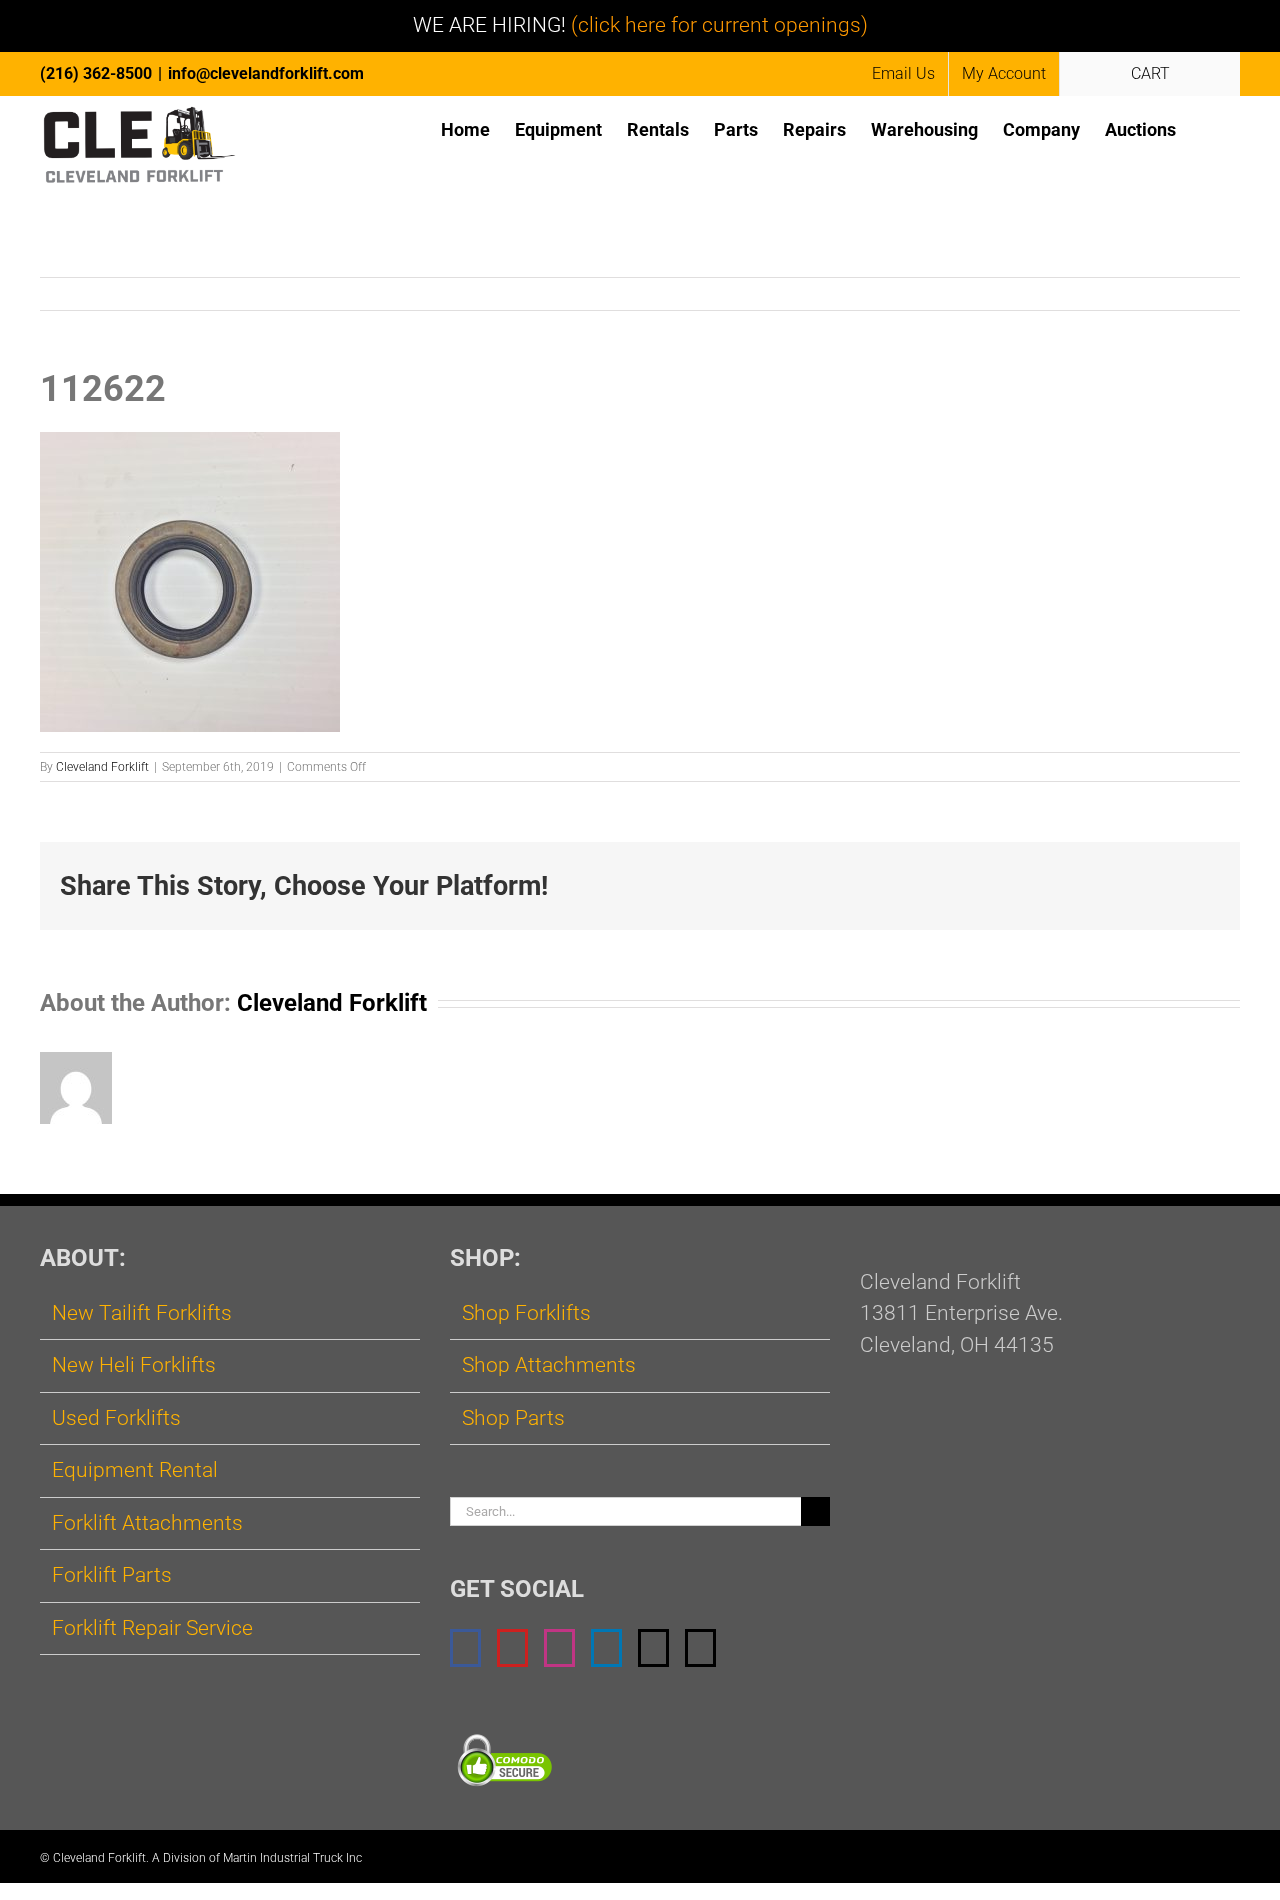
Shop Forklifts (526, 1313)
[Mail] (653, 1648)
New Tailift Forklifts (142, 1313)
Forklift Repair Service (152, 1628)
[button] (1208, 128)
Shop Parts (513, 1418)
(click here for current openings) (719, 25)
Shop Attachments (549, 1365)
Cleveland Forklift (102, 767)
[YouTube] (512, 1648)
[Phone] (700, 1648)
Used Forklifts (116, 1418)
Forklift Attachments (147, 1523)
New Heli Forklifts (134, 1365)
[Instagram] (559, 1648)
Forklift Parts (112, 1575)
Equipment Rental (135, 1470)
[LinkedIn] (606, 1648)
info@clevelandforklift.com (266, 73)
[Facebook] (465, 1648)
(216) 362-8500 (96, 73)
